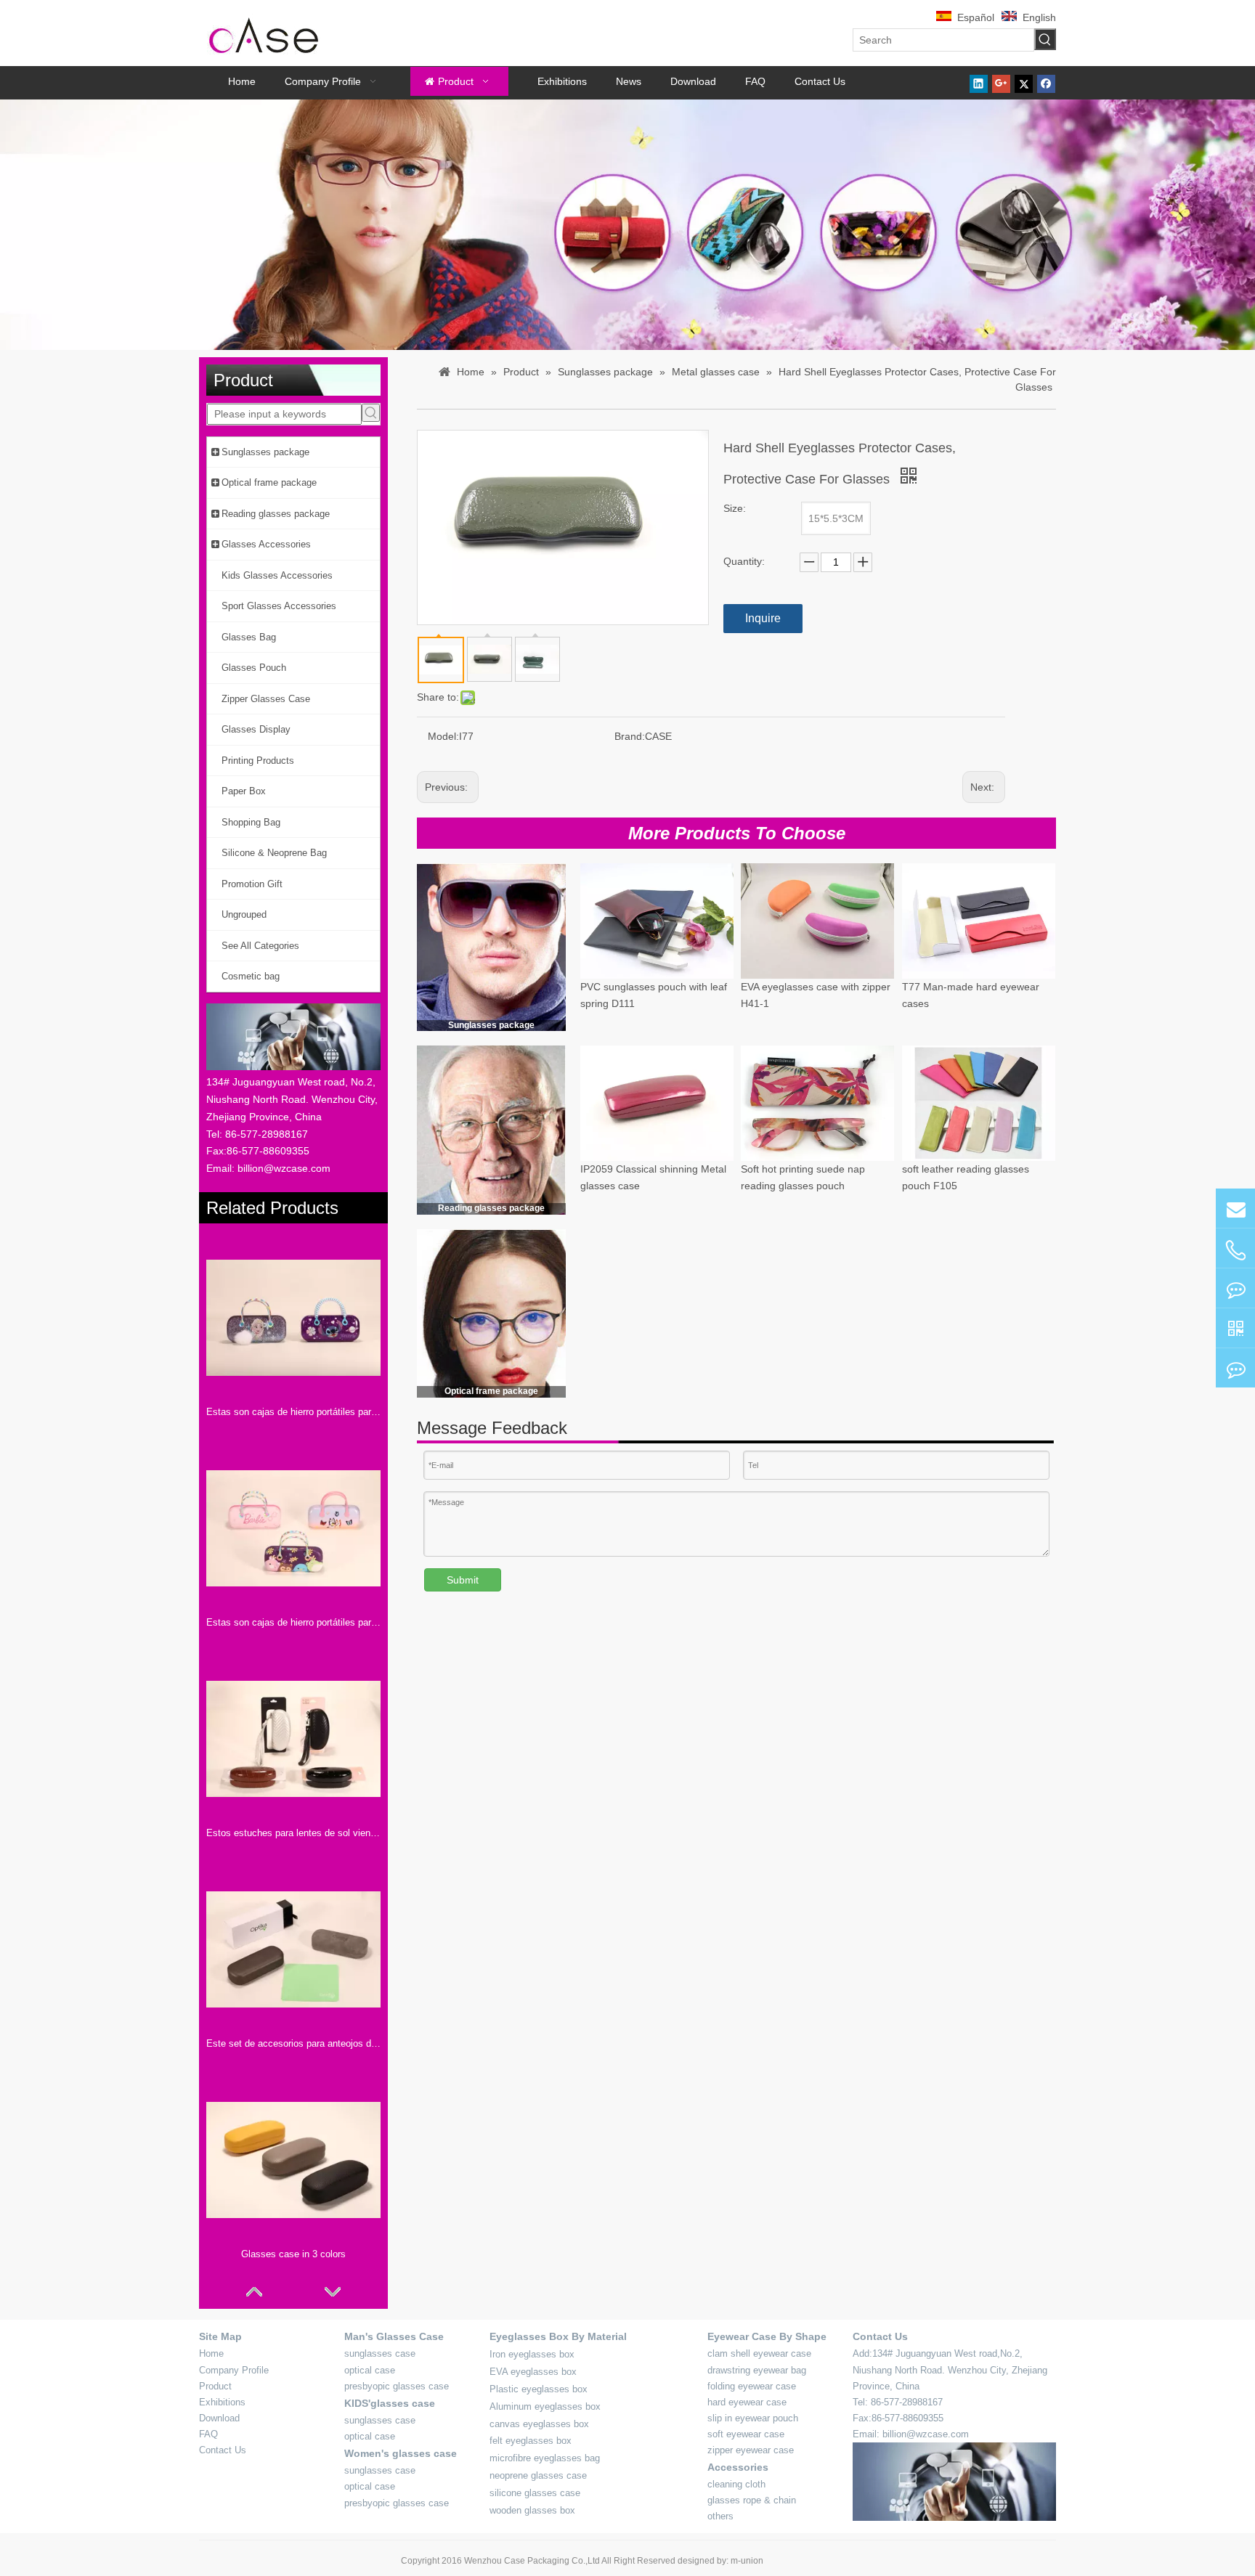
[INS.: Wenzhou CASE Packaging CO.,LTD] (1235, 1368)
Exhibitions (222, 2402)
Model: (443, 736)
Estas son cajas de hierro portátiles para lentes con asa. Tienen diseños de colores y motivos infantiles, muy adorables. (293, 1622)
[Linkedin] (979, 83)
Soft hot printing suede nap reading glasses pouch (803, 1178)
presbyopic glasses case (397, 2386)
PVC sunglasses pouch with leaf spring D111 (654, 995)
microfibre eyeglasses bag (545, 2458)
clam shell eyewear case (759, 2353)
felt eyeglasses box (531, 2441)
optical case (370, 2370)
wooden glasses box (532, 2510)
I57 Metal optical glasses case (971, 1353)
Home (211, 2353)
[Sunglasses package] (491, 947)
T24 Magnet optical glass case (650, 1353)
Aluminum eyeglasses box (545, 2406)
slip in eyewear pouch (753, 2418)
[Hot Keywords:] (1045, 39)
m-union (747, 2561)
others (720, 2516)
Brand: (630, 736)
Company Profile (234, 2370)
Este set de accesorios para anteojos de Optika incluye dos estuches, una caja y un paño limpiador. (293, 2043)
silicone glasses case (535, 2493)
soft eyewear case (746, 2434)
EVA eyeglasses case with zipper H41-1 (816, 995)
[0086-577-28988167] (1235, 1250)
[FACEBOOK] (1235, 1328)
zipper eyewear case (751, 2450)
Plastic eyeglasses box (539, 2389)
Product (215, 2386)
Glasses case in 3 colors (293, 2254)
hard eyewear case (747, 2402)
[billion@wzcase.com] (1235, 1208)
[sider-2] (491, 1130)
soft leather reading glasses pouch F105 (966, 1178)
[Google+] (1001, 83)
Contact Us (223, 2450)
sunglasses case (380, 2353)
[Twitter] (1024, 83)
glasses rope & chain (752, 2500)
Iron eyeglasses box (532, 2354)
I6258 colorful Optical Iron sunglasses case (800, 1361)
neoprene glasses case (538, 2475)
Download (219, 2418)
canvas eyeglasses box (539, 2424)
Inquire (763, 618)
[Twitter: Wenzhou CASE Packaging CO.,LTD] (1235, 1288)
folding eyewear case (752, 2386)
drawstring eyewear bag (757, 2370)
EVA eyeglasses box (533, 2372)
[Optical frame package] (491, 1313)
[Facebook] (1046, 83)
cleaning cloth (736, 2484)
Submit (463, 1580)
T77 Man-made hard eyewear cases (971, 995)
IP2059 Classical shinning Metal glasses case (653, 1178)
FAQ (208, 2434)
